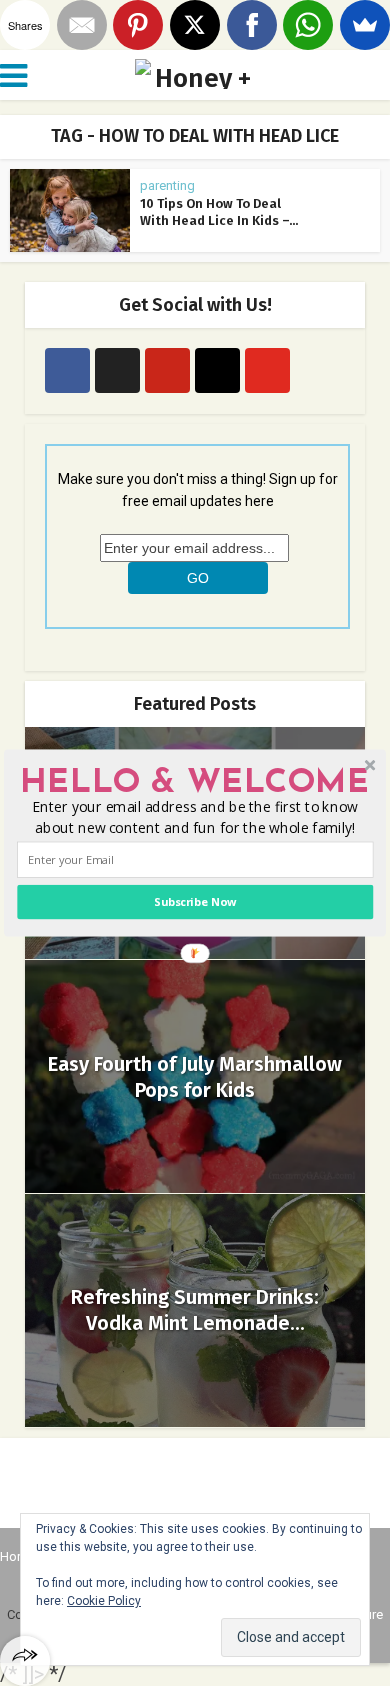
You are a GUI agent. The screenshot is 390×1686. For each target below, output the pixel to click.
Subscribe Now (195, 901)
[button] (194, 783)
